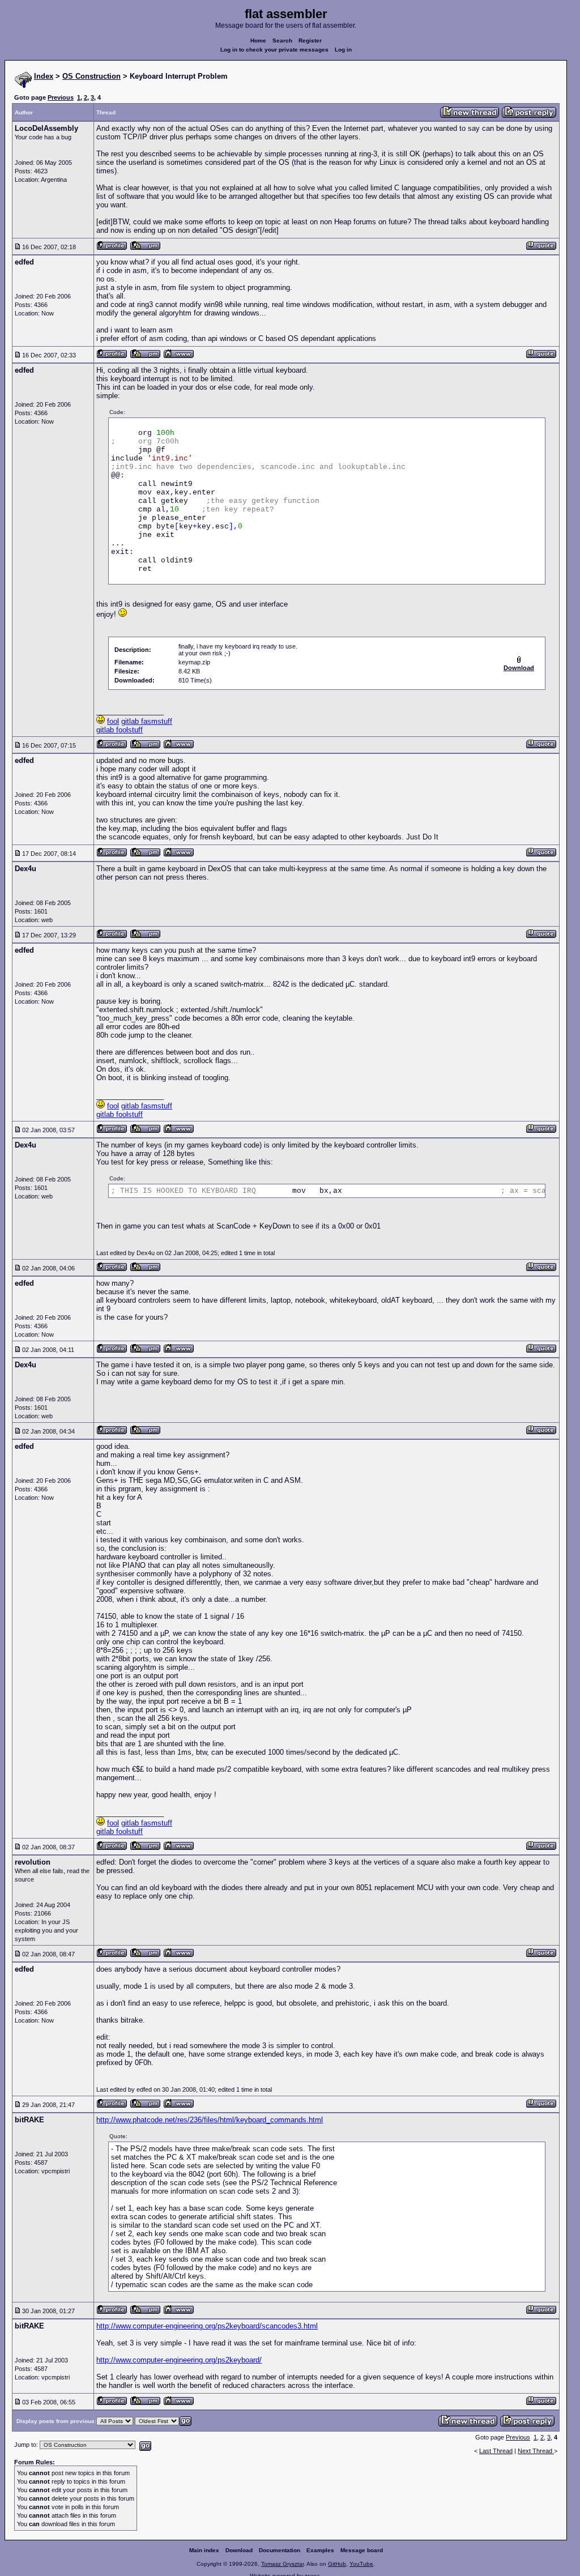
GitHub (337, 2564)
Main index (204, 2550)
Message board (362, 2550)
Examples (320, 2550)
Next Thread (536, 2451)
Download (239, 2550)
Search (282, 40)
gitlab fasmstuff (147, 721)
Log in (343, 50)
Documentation (280, 2550)
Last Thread (496, 2451)
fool (113, 721)
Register (310, 40)
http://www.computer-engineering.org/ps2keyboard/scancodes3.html (207, 2326)
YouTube (361, 2564)
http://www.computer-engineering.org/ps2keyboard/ (179, 2360)
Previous (61, 97)
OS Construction (91, 76)
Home (258, 40)
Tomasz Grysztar (282, 2564)
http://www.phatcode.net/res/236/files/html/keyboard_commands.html (210, 2120)
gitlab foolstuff (120, 730)
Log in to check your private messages (274, 50)
